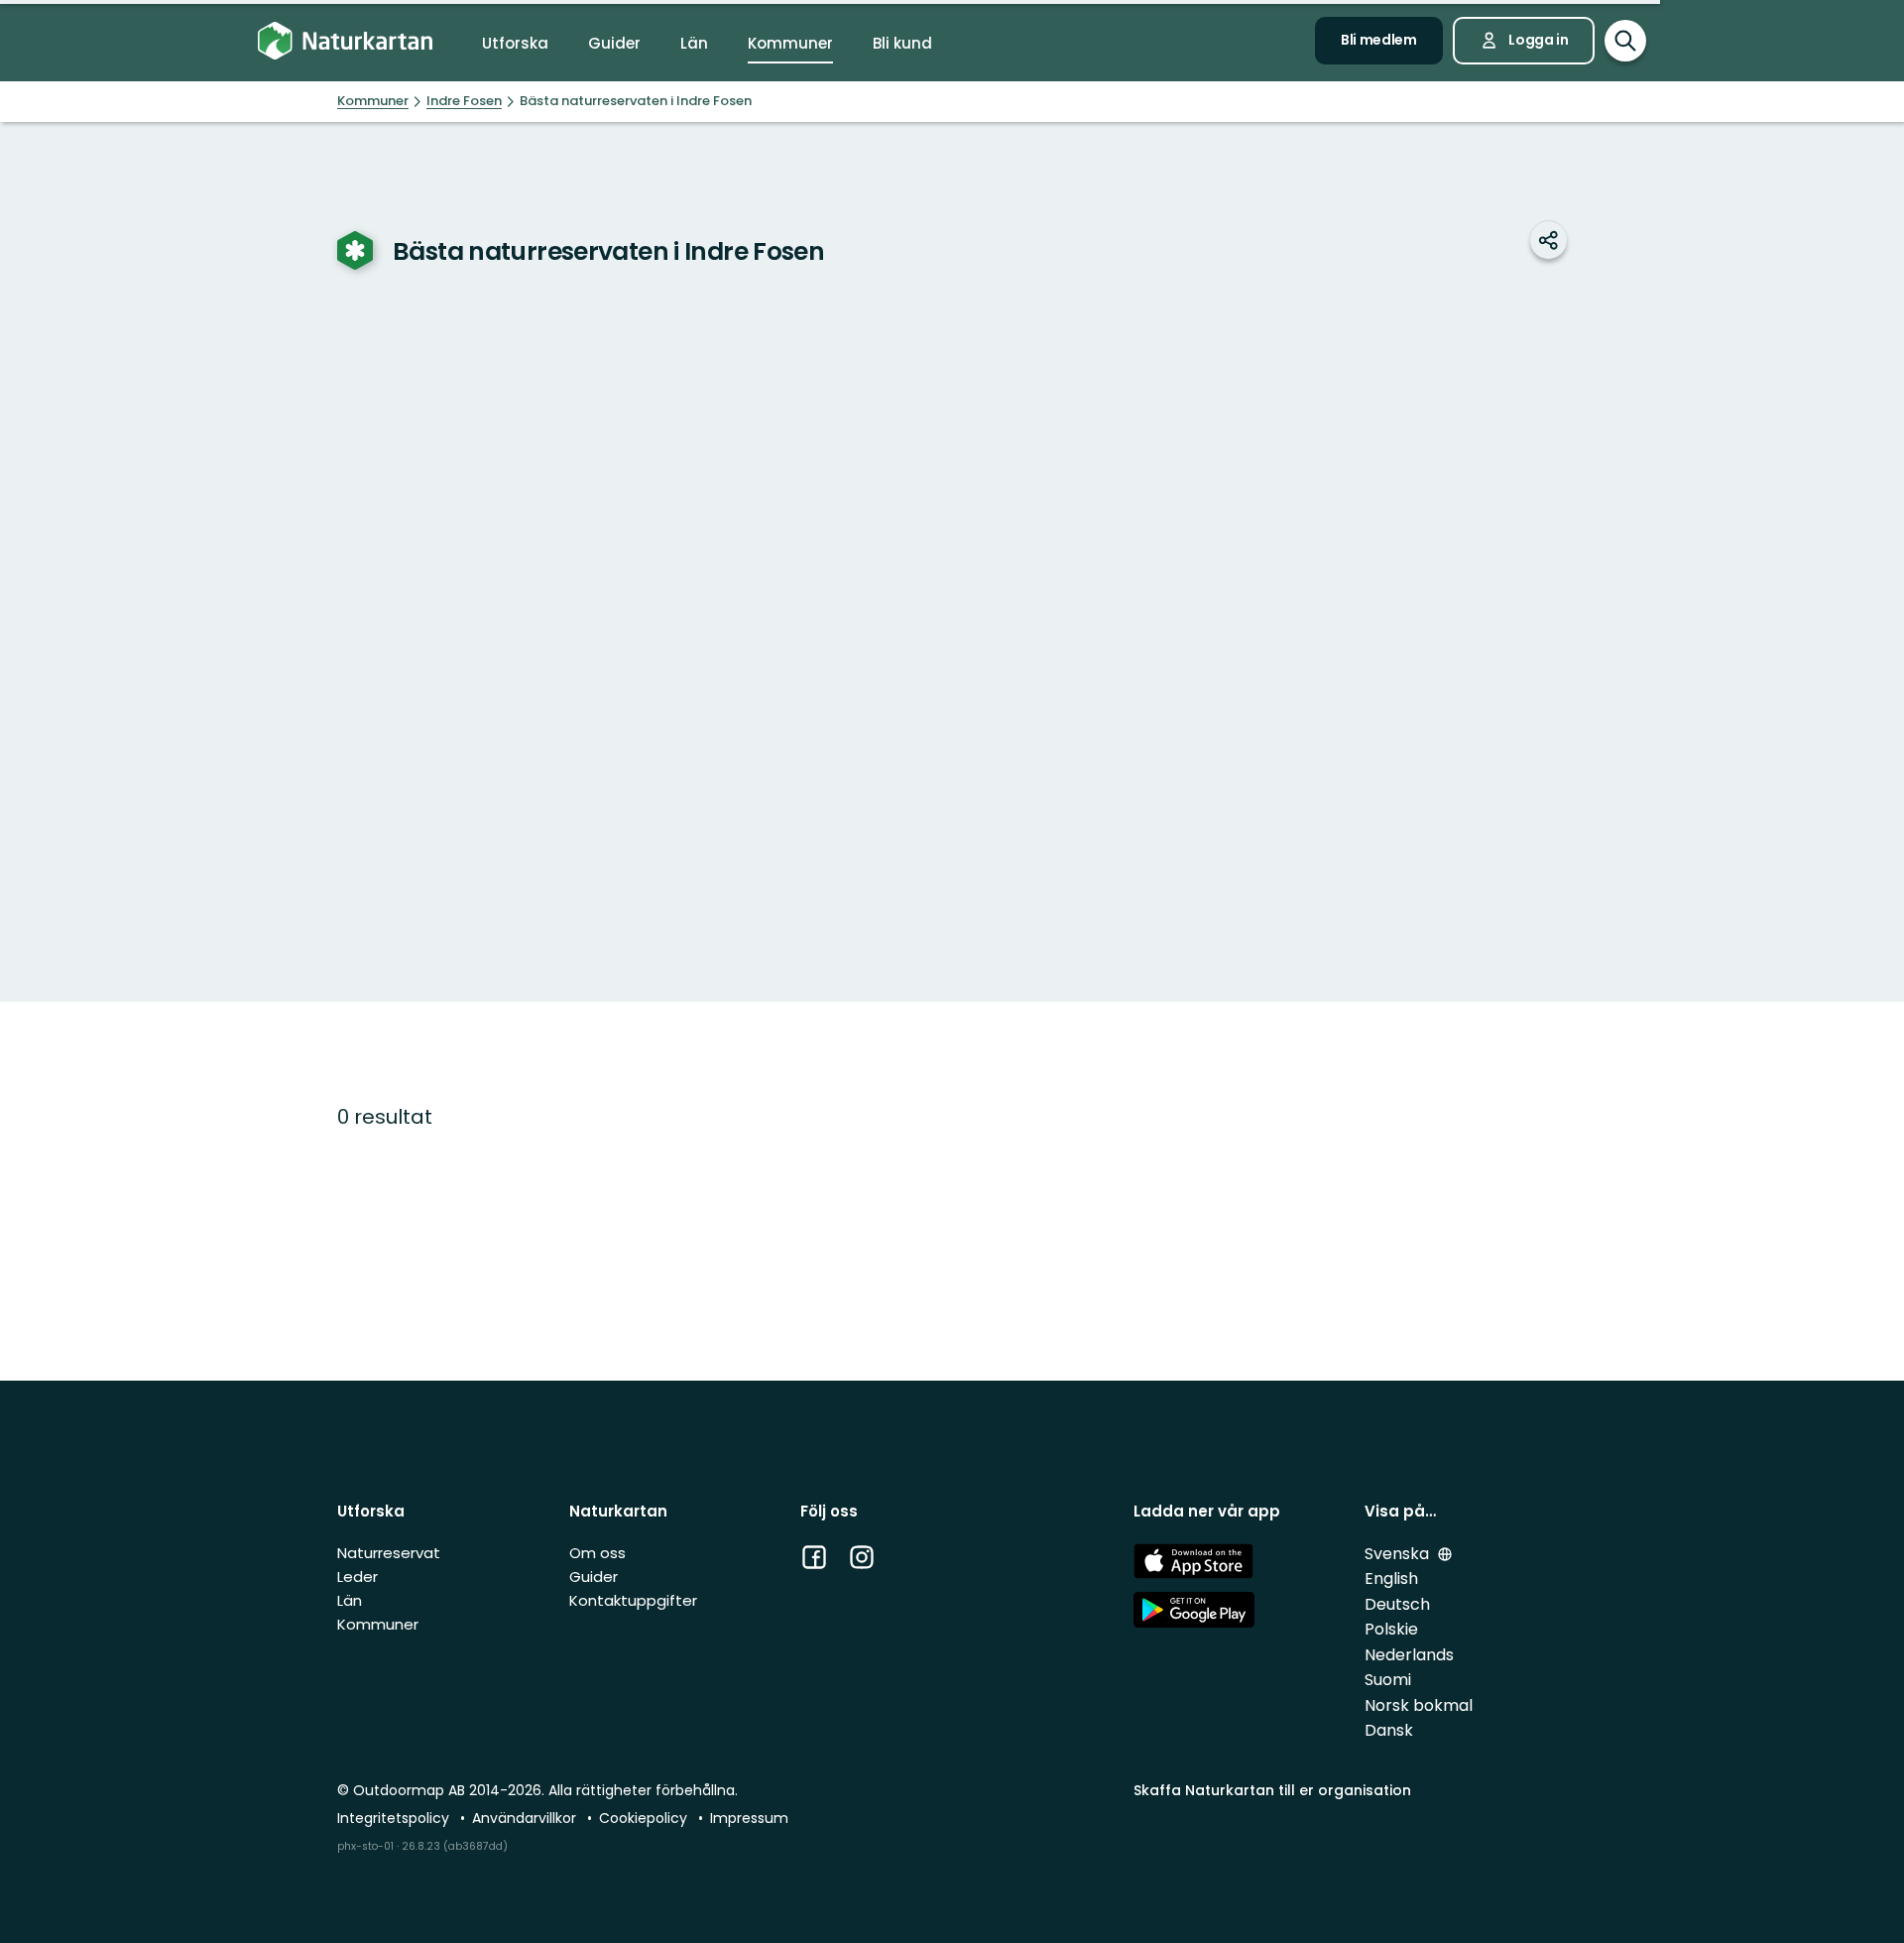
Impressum (749, 1818)
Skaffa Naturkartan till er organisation (1272, 1790)
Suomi (1388, 1680)
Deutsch (1397, 1604)
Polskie (1391, 1629)
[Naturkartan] (345, 41)
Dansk (1389, 1730)
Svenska (1399, 1554)
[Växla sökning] (1625, 41)
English (1391, 1579)
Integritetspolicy (395, 1818)
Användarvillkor (526, 1818)
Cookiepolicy (645, 1818)
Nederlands (1409, 1655)
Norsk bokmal (1419, 1705)
